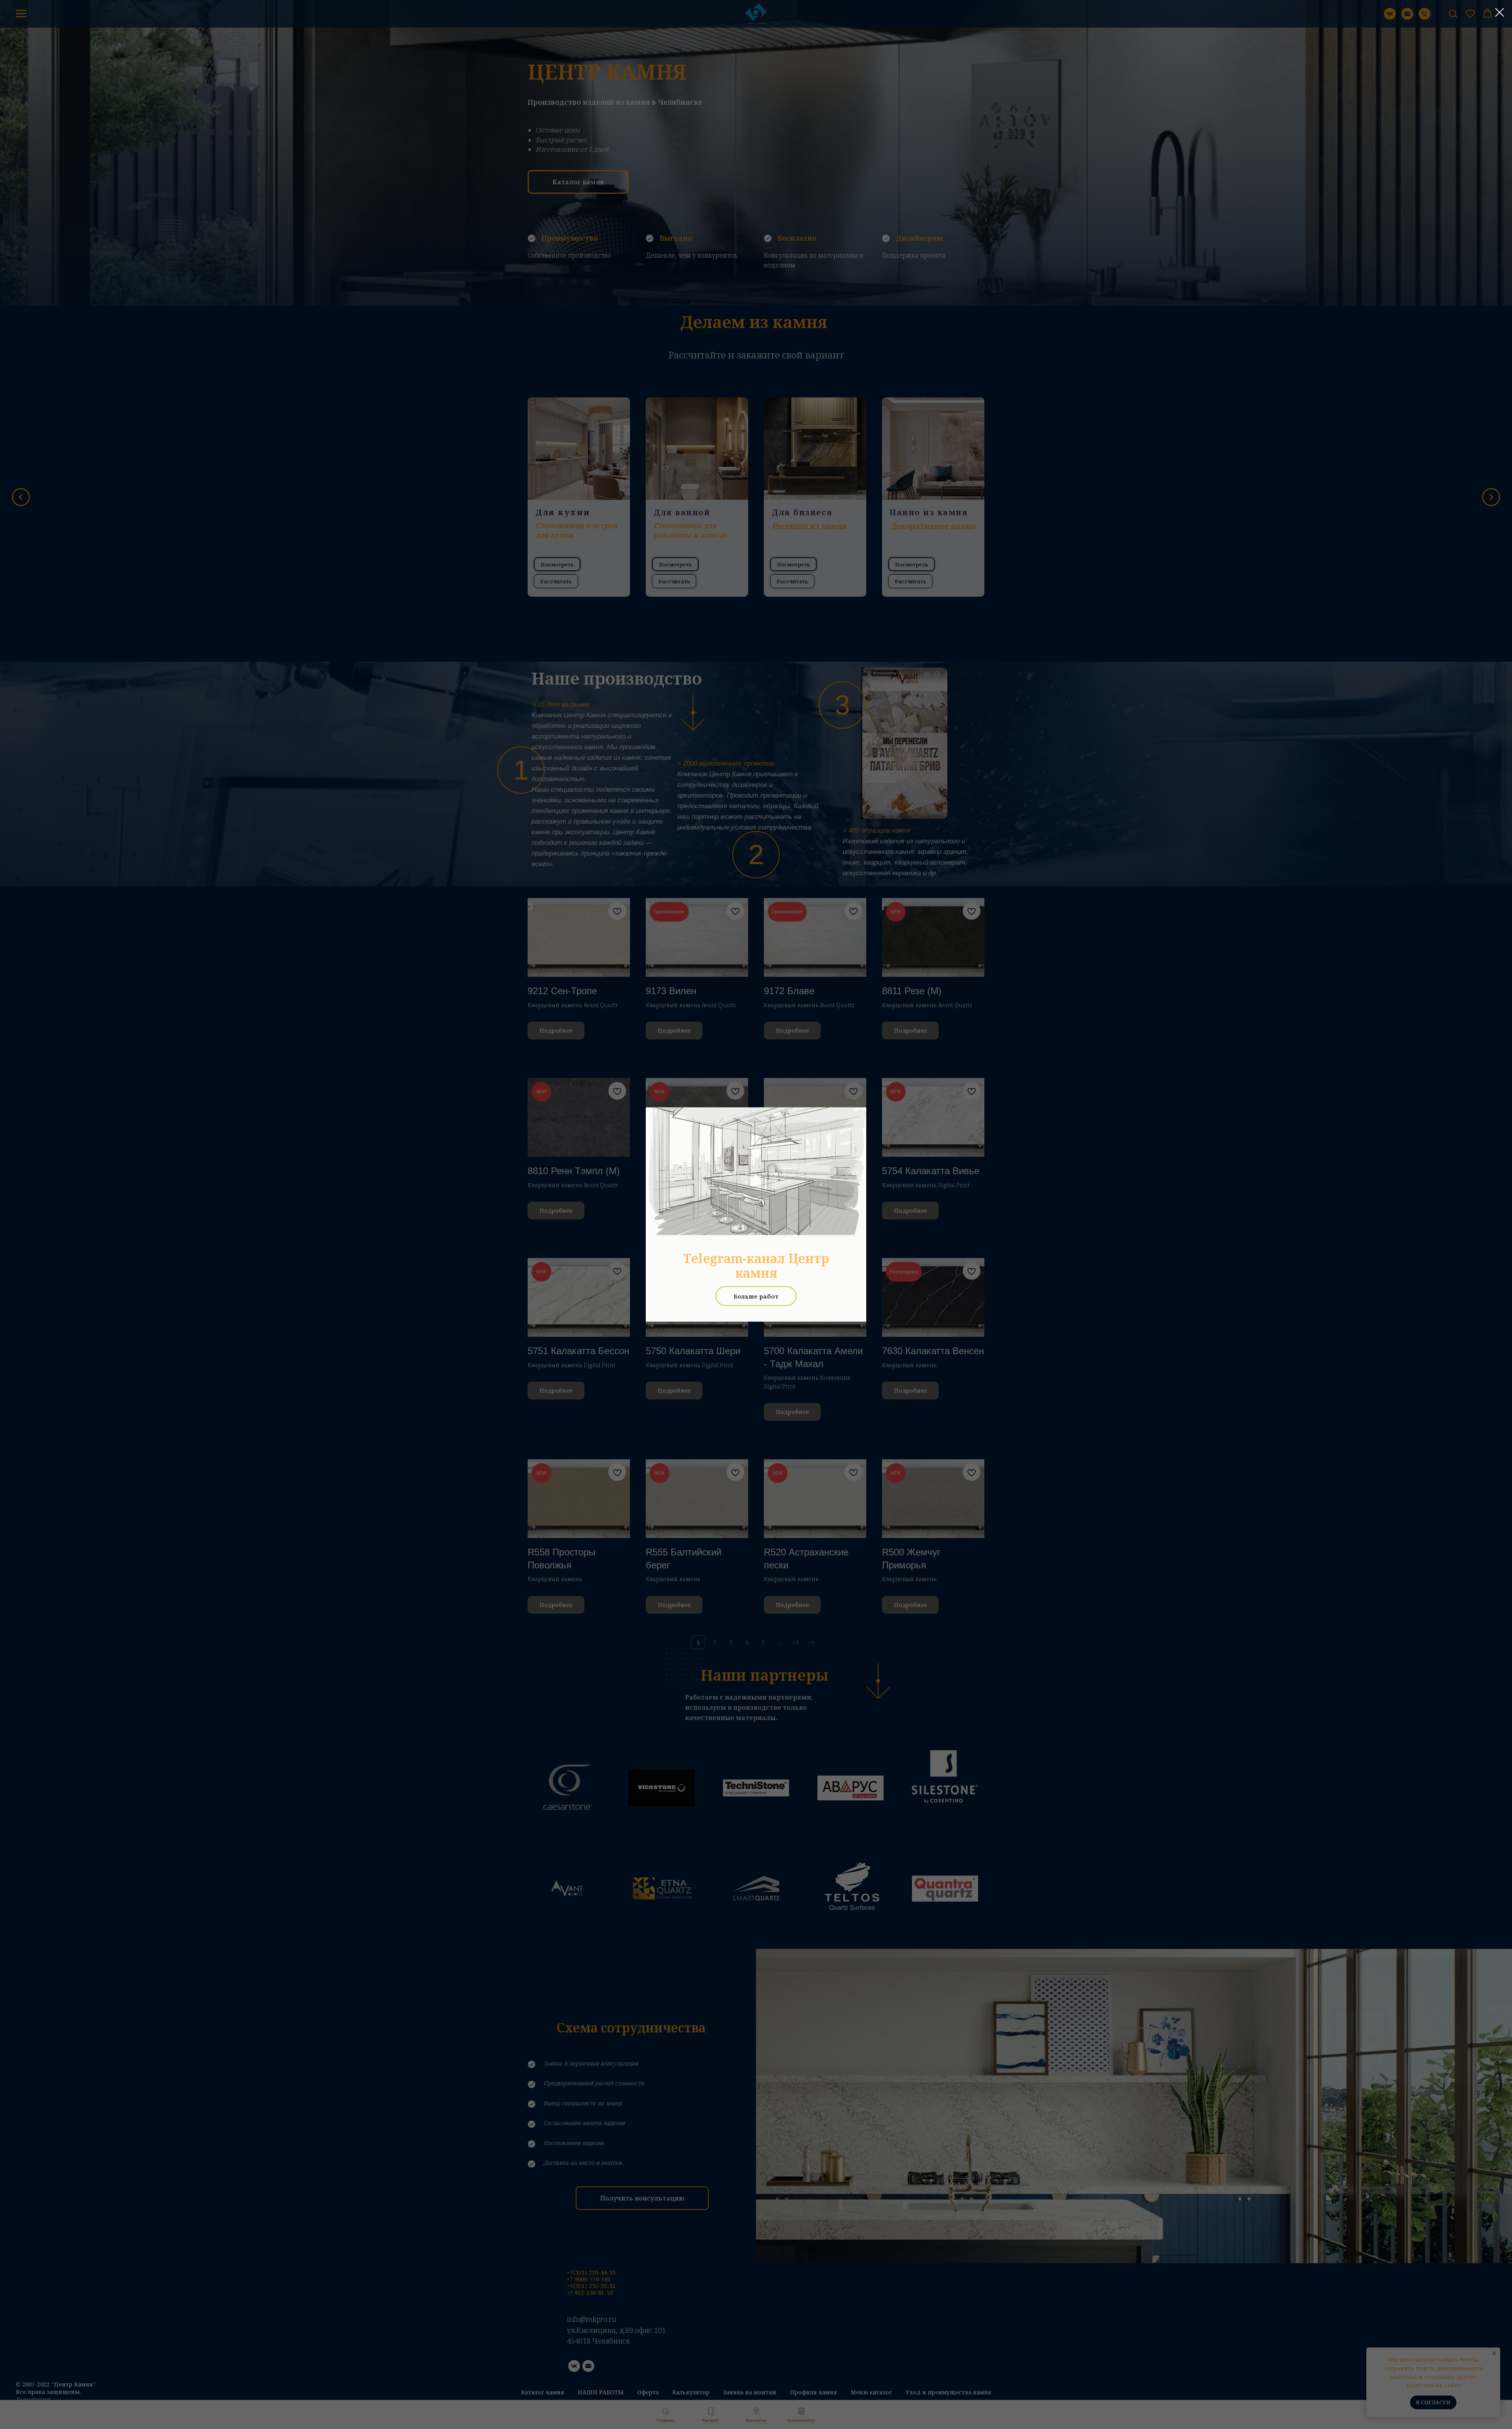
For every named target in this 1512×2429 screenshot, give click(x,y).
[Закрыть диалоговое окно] (1500, 12)
